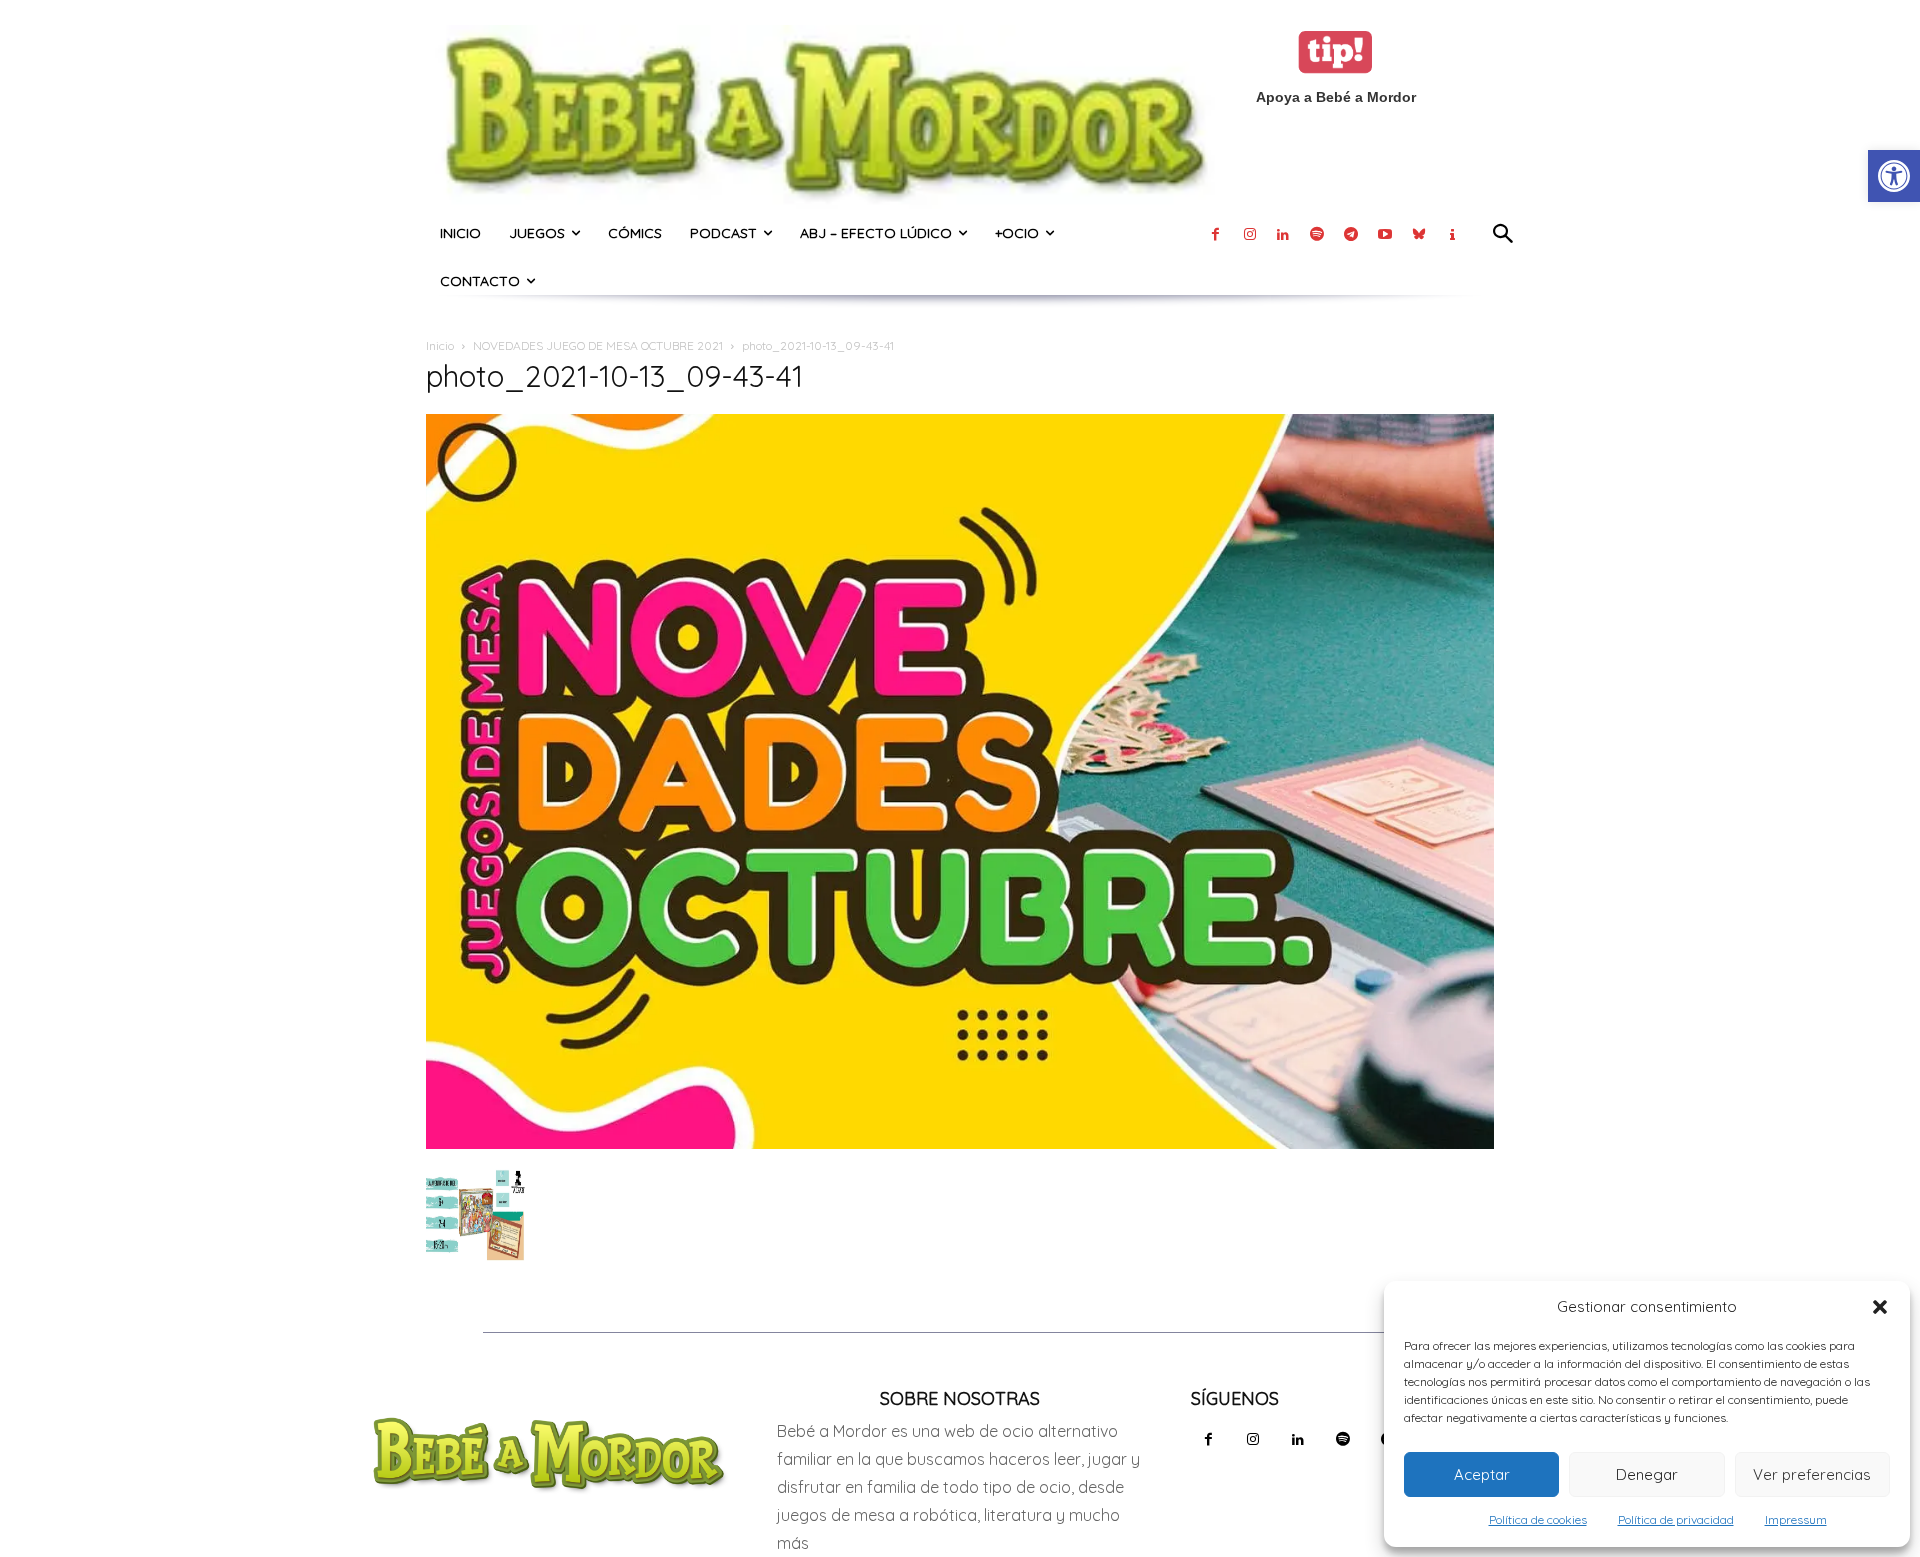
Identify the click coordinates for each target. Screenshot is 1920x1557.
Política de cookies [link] (1538, 1519)
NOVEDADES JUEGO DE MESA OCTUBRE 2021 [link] (598, 345)
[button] (1880, 1307)
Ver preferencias (1812, 1474)
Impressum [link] (1796, 1519)
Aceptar (1482, 1474)
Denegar (1647, 1474)
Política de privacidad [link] (1676, 1519)
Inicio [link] (440, 345)
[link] (1894, 176)
